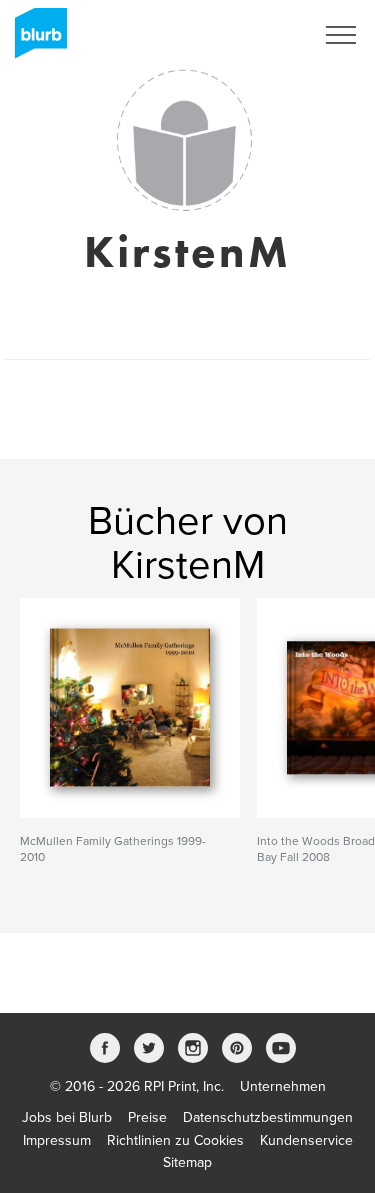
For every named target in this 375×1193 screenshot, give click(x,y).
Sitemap (187, 1162)
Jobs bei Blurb (67, 1117)
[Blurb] (35, 40)
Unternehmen (283, 1086)
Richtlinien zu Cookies (175, 1140)
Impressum (57, 1140)
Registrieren (251, 35)
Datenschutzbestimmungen (268, 1117)
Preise (147, 1117)
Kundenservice (306, 1140)
